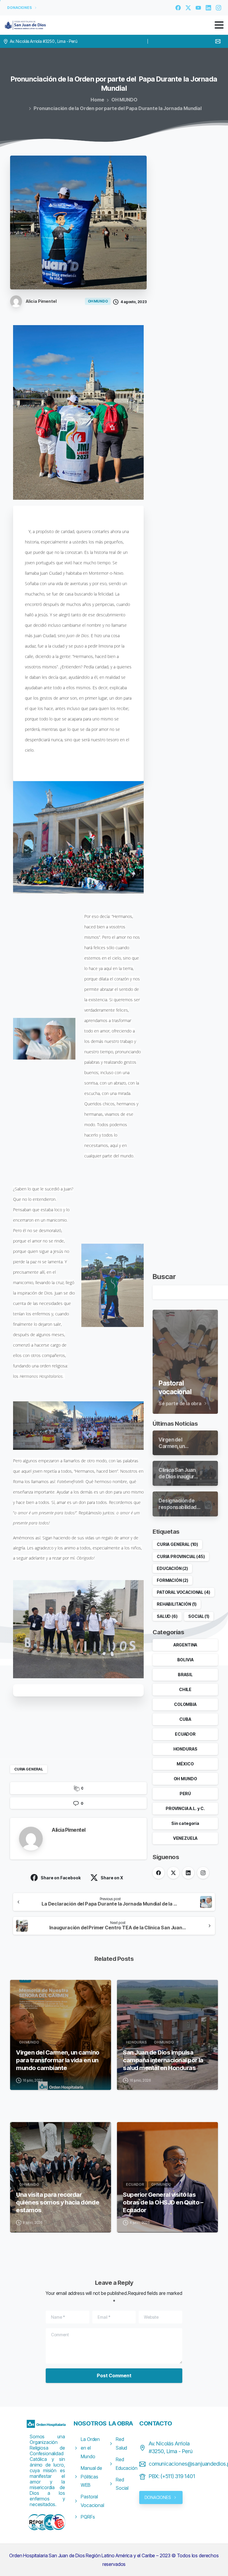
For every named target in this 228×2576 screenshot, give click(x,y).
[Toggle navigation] (219, 25)
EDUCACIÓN (172, 1568)
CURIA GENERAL (29, 1769)
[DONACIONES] (50, 2522)
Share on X (112, 1878)
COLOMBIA (185, 1704)
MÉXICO (185, 1764)
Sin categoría (185, 1823)
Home (97, 100)
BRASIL (185, 1675)
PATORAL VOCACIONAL (183, 1592)
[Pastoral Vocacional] (58, 2522)
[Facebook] (178, 8)
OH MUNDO (124, 100)
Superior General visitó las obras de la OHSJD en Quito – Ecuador (163, 2202)
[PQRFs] (42, 2522)
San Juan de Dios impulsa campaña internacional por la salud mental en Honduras (163, 2060)
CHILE (185, 1689)
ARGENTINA (185, 1645)
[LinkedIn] (208, 8)
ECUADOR (185, 1734)
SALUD (167, 1616)
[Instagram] (218, 8)
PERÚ (185, 1794)
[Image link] (47, 2424)
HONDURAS (185, 1749)
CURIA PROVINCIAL (181, 1556)
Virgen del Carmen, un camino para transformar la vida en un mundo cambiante (58, 2060)
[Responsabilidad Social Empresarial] (34, 2522)
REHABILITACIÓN (177, 1604)
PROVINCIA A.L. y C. (185, 1808)
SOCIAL (199, 1616)
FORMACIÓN (172, 1580)
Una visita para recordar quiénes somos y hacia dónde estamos (58, 2202)
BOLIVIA (185, 1660)
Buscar (164, 1277)
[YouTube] (198, 8)
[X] (188, 8)
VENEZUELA (185, 1838)
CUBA (185, 1719)
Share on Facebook (61, 1878)
